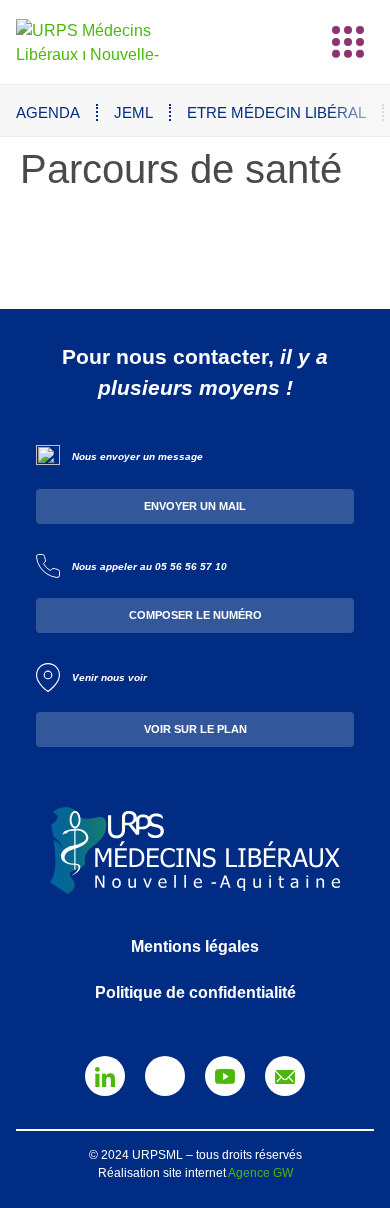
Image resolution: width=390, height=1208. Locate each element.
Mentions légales (195, 946)
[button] (348, 42)
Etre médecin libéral (276, 112)
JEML (133, 112)
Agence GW (260, 1173)
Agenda (48, 112)
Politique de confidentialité (195, 992)
